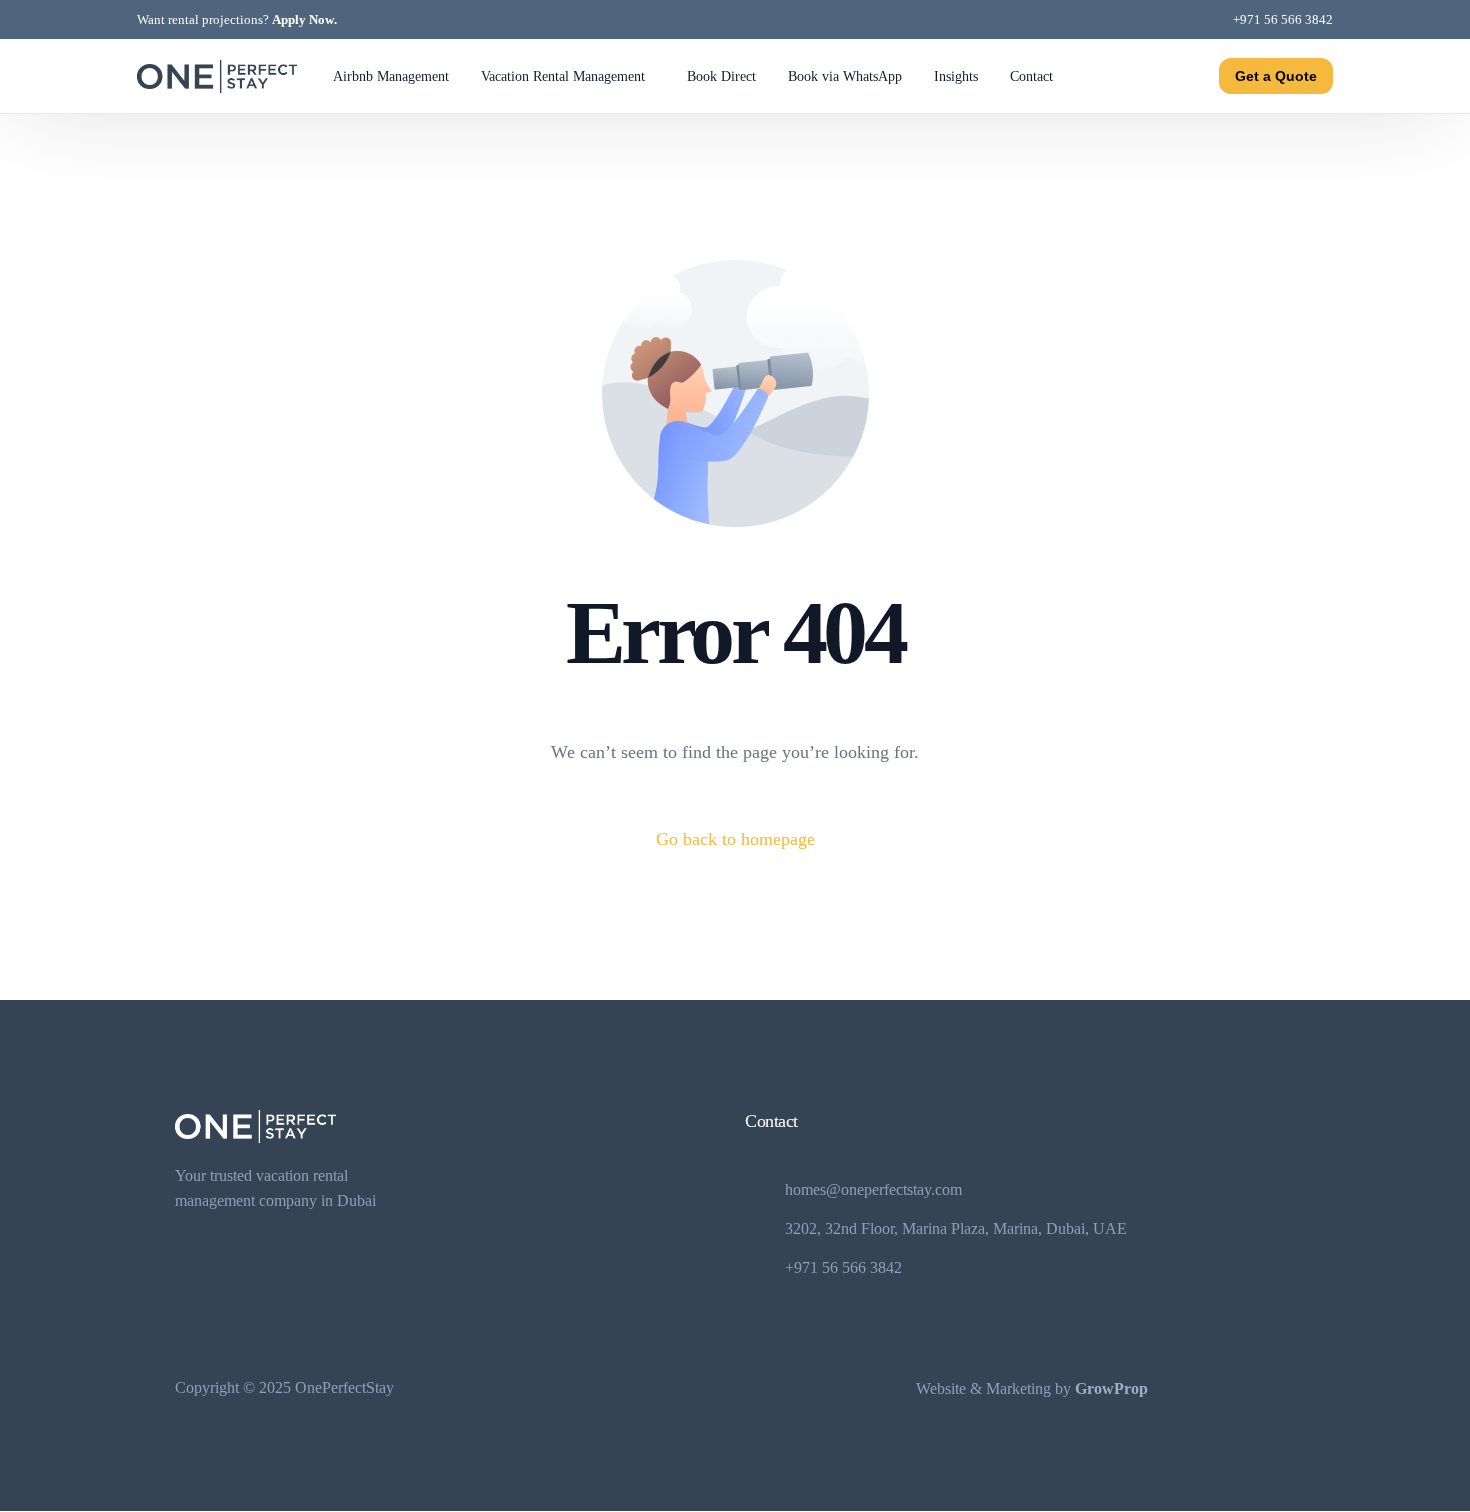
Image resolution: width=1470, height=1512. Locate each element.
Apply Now (303, 19)
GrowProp (1111, 1388)
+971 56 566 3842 (1283, 19)
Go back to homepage (735, 839)
